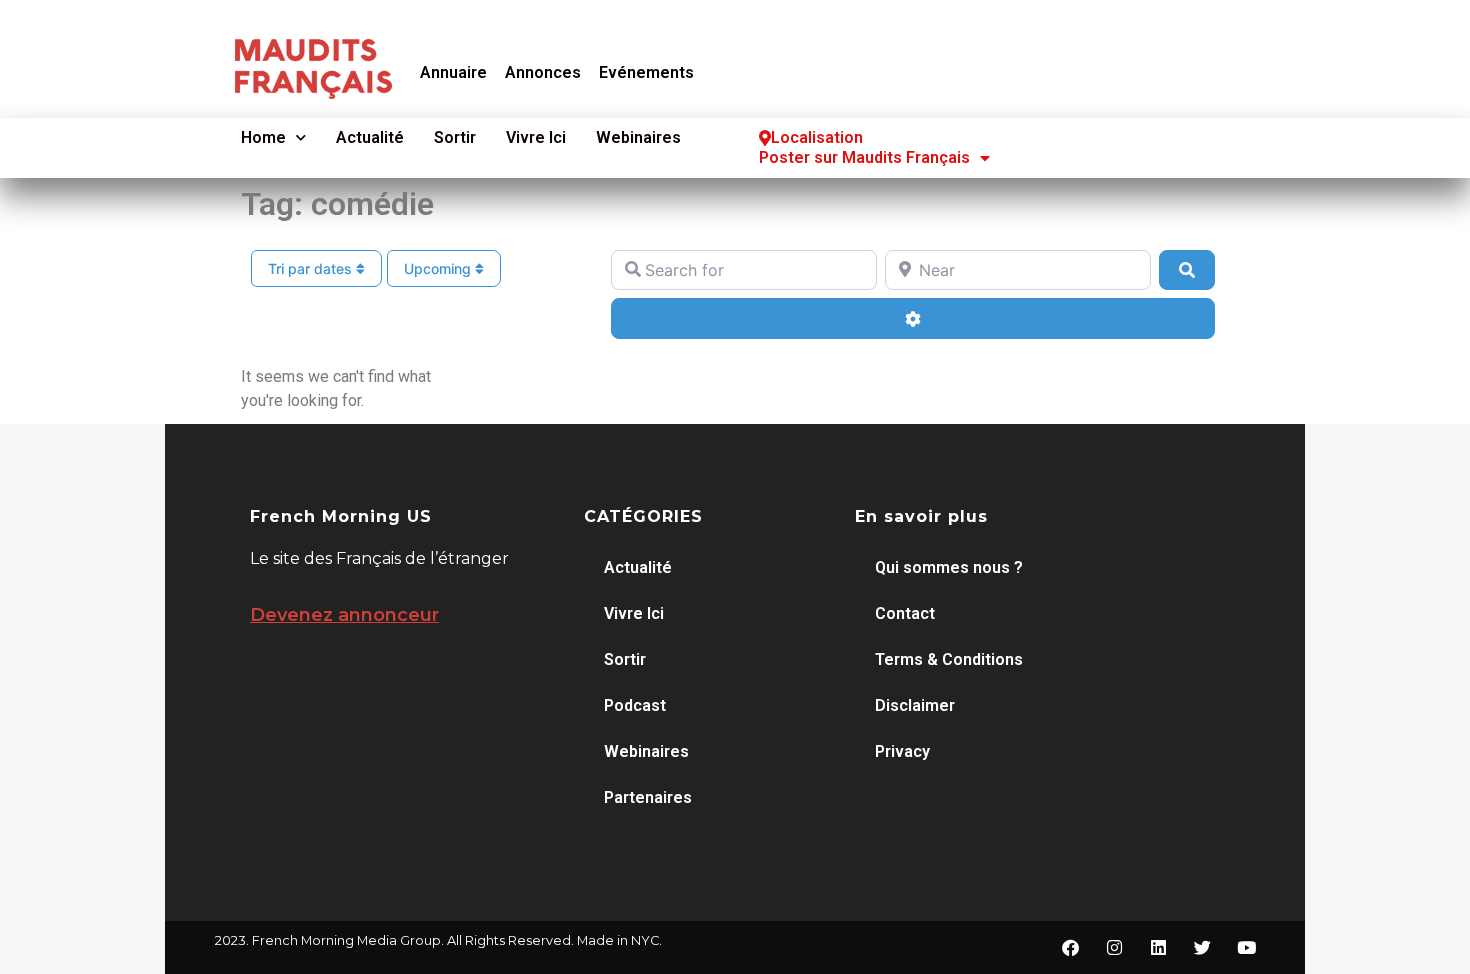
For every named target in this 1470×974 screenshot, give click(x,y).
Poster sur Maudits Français (864, 157)
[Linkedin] (1158, 948)
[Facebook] (1070, 948)
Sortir (455, 137)
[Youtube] (1246, 948)
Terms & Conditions (949, 659)
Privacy (902, 751)
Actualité (370, 137)
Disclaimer (915, 705)
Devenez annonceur (344, 615)
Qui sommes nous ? (949, 567)
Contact (905, 613)
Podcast (635, 705)
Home (263, 137)
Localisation (817, 137)
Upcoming (439, 268)
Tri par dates (312, 268)
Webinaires (638, 137)
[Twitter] (1202, 948)
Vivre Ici (536, 137)
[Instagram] (1114, 948)
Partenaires (648, 797)
